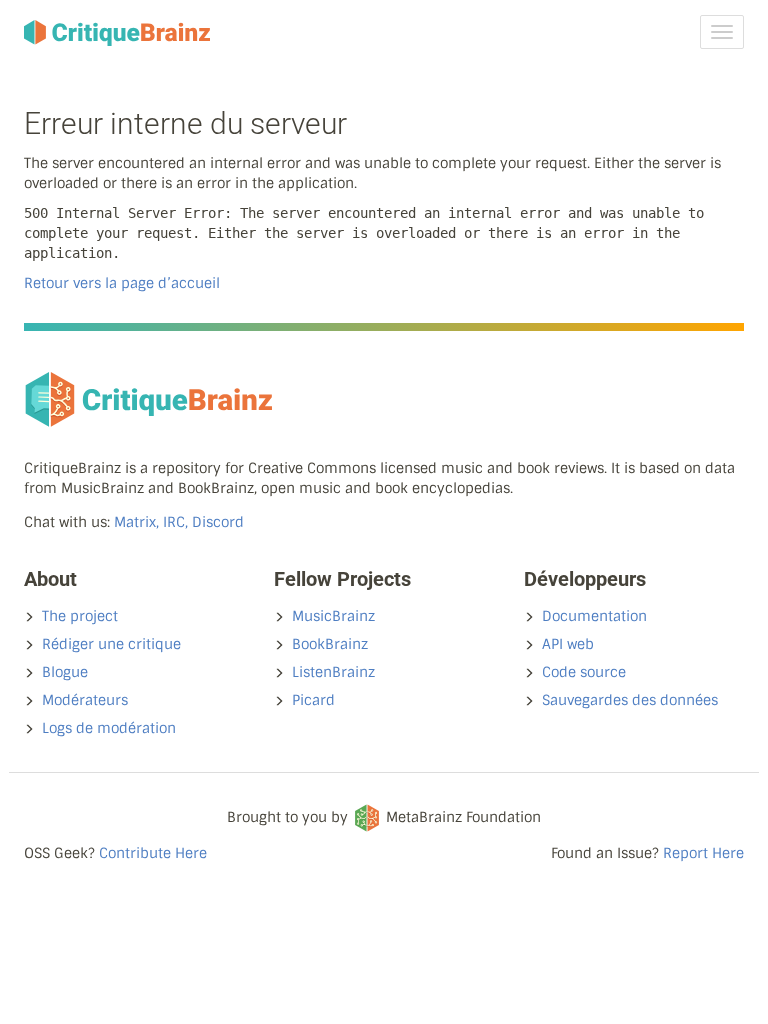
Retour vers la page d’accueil (122, 283)
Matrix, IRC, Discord (179, 522)
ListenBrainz (333, 672)
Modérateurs (85, 700)
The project (80, 616)
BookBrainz (330, 644)
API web (568, 644)
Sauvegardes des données (630, 700)
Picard (313, 700)
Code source (584, 672)
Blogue (65, 672)
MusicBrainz (333, 616)
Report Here (703, 853)
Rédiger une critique (111, 644)
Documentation (594, 616)
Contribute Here (153, 853)
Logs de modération (109, 728)
